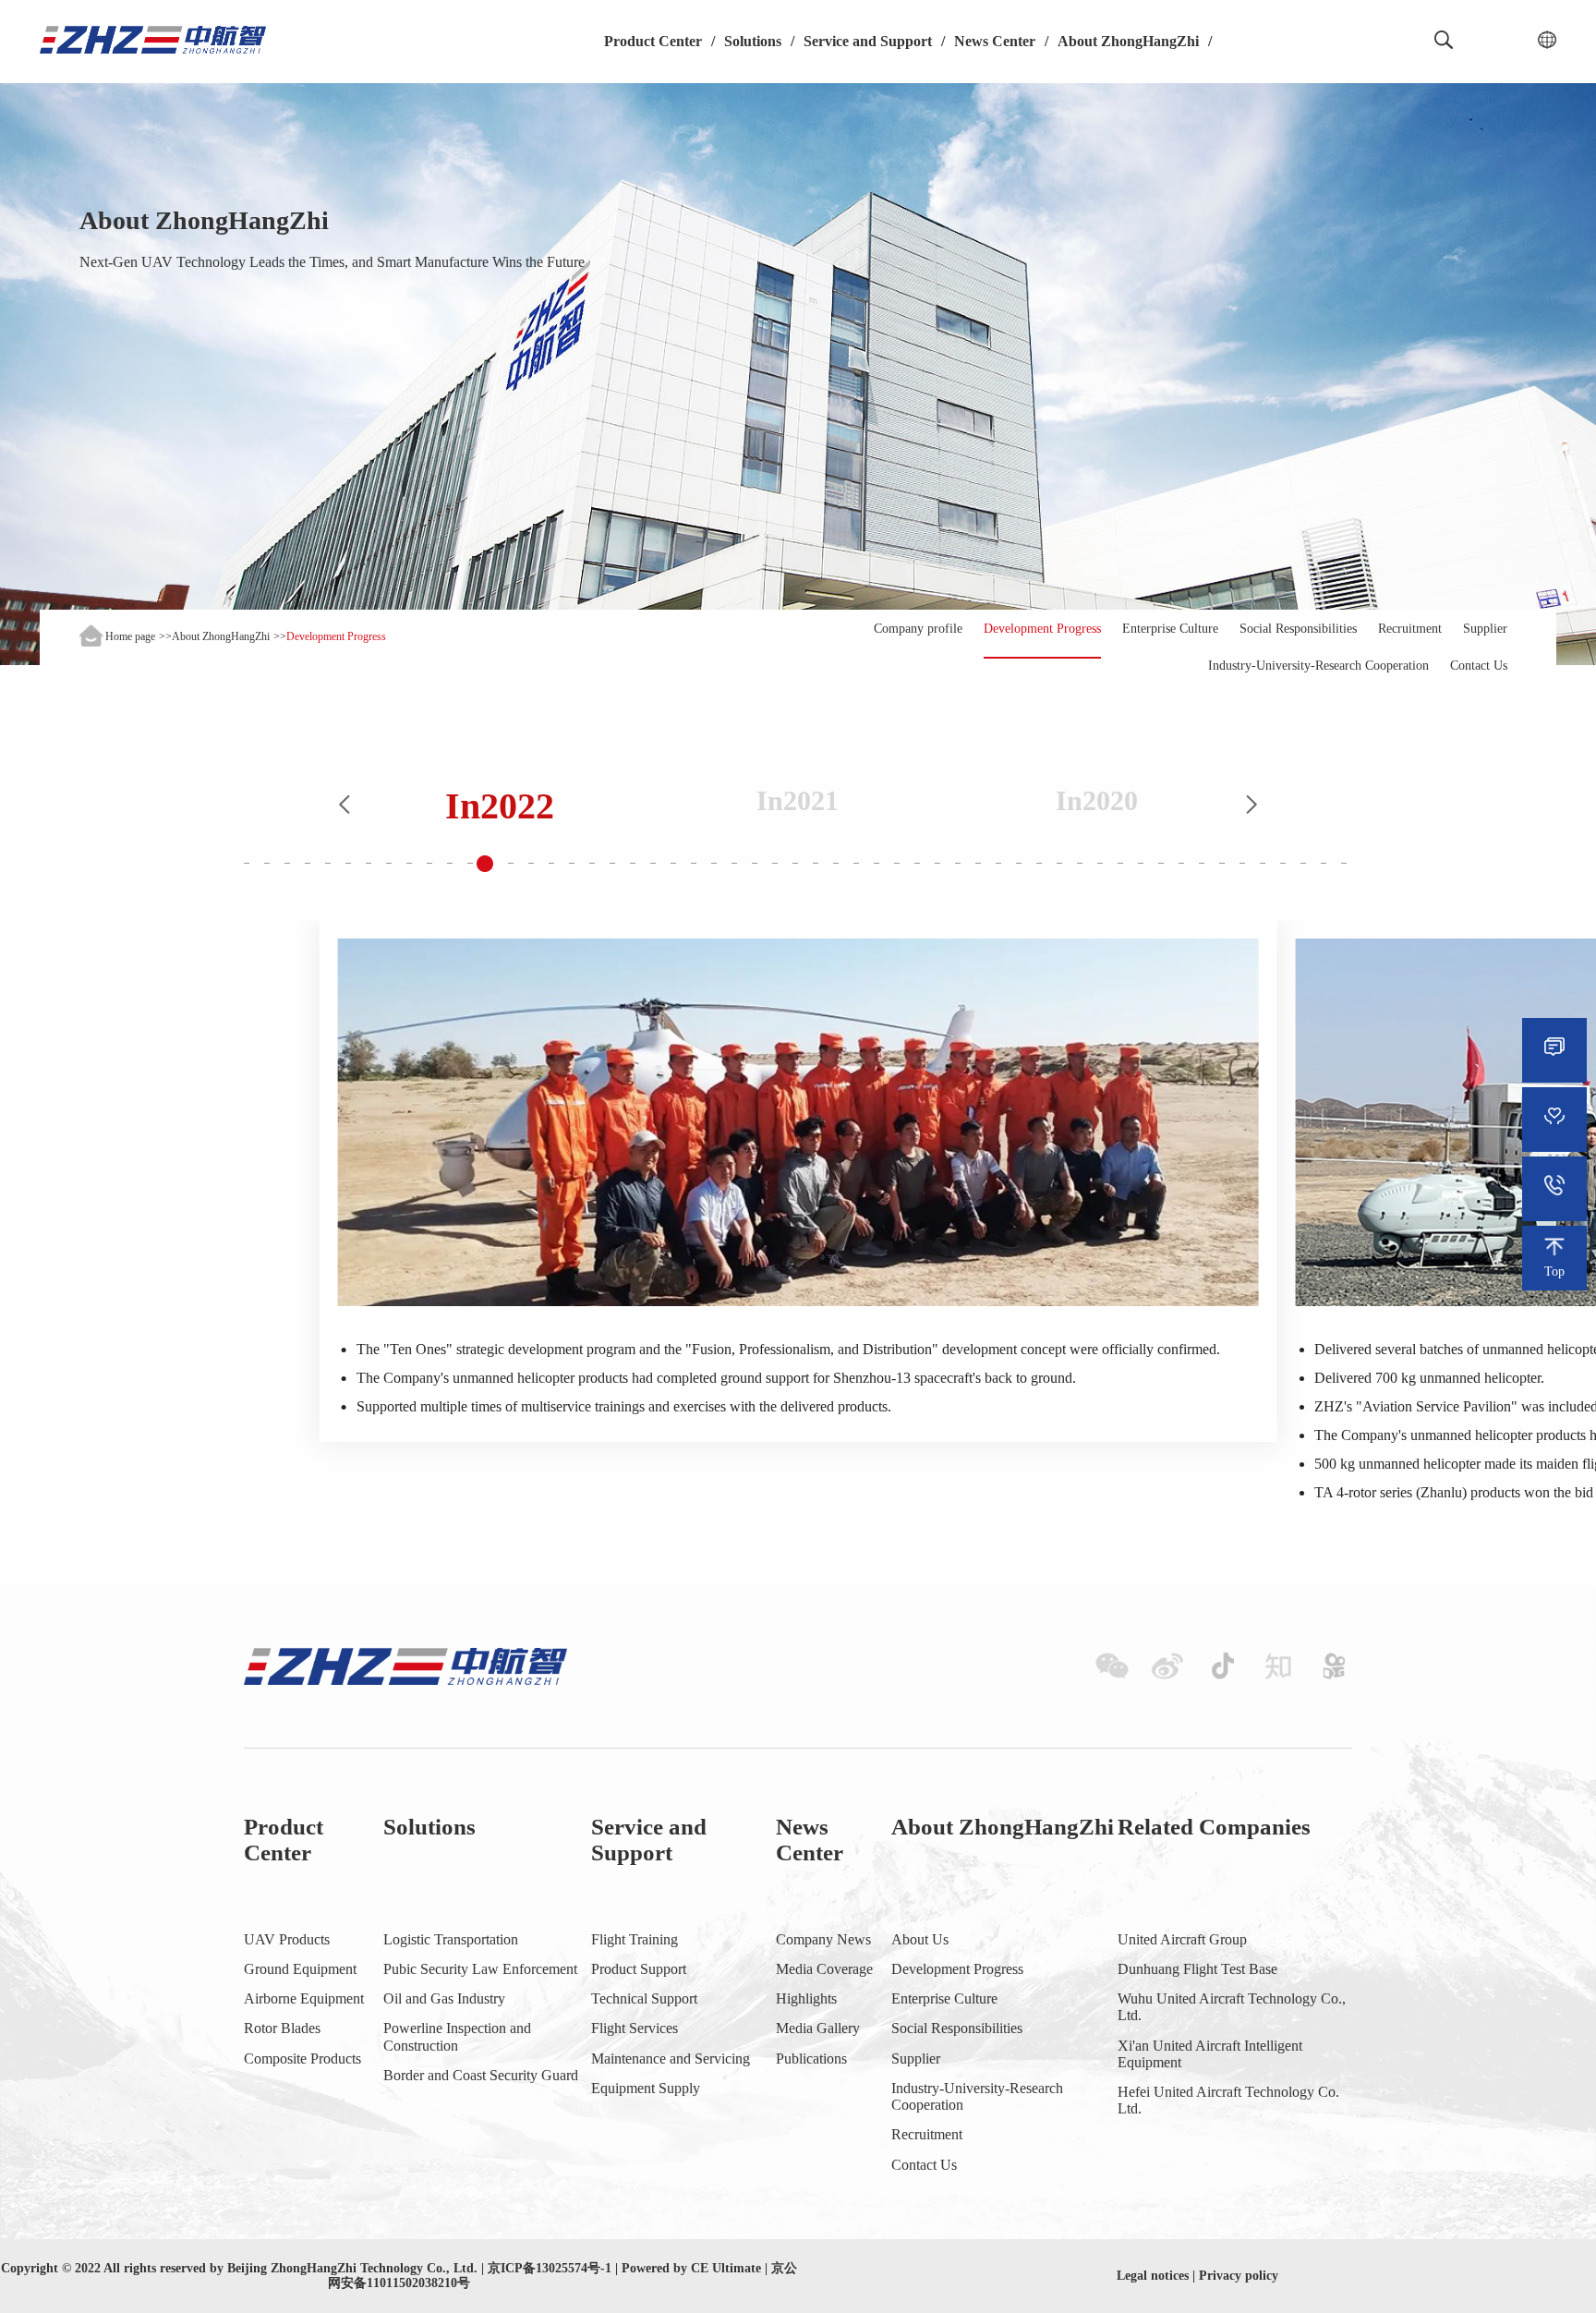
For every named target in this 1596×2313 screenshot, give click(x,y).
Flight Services (635, 2028)
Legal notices (1153, 2276)
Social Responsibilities (1298, 629)
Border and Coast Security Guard (481, 2075)
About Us (920, 1939)
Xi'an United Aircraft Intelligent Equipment (1210, 2054)
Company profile (918, 629)
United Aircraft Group (1182, 1939)
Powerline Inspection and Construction (457, 2036)
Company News (823, 1939)
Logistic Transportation (451, 1939)
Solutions (753, 41)
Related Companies (1214, 1827)
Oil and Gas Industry (444, 1998)
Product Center (653, 41)
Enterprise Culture (1170, 629)
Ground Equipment (300, 1969)
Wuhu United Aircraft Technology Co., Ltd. (1232, 2007)
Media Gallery (818, 2028)
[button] (345, 806)
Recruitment (1410, 629)
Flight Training (635, 1939)
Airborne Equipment (304, 1998)
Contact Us (1479, 666)
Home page (130, 636)
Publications (811, 2059)
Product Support (639, 1969)
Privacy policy (1239, 2276)
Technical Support (644, 1998)
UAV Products (287, 1939)
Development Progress (1042, 629)
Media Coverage (824, 1969)
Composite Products (302, 2059)
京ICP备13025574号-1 (550, 2268)
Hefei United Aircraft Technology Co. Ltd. (1228, 2100)
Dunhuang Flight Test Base (1197, 1969)
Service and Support (868, 41)
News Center (995, 41)
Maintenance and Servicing (671, 2059)
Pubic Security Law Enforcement (480, 1969)
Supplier (1485, 629)
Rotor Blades (282, 2028)
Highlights (806, 1998)
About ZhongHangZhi (1128, 41)
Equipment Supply (646, 2088)
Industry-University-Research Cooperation (1318, 666)
